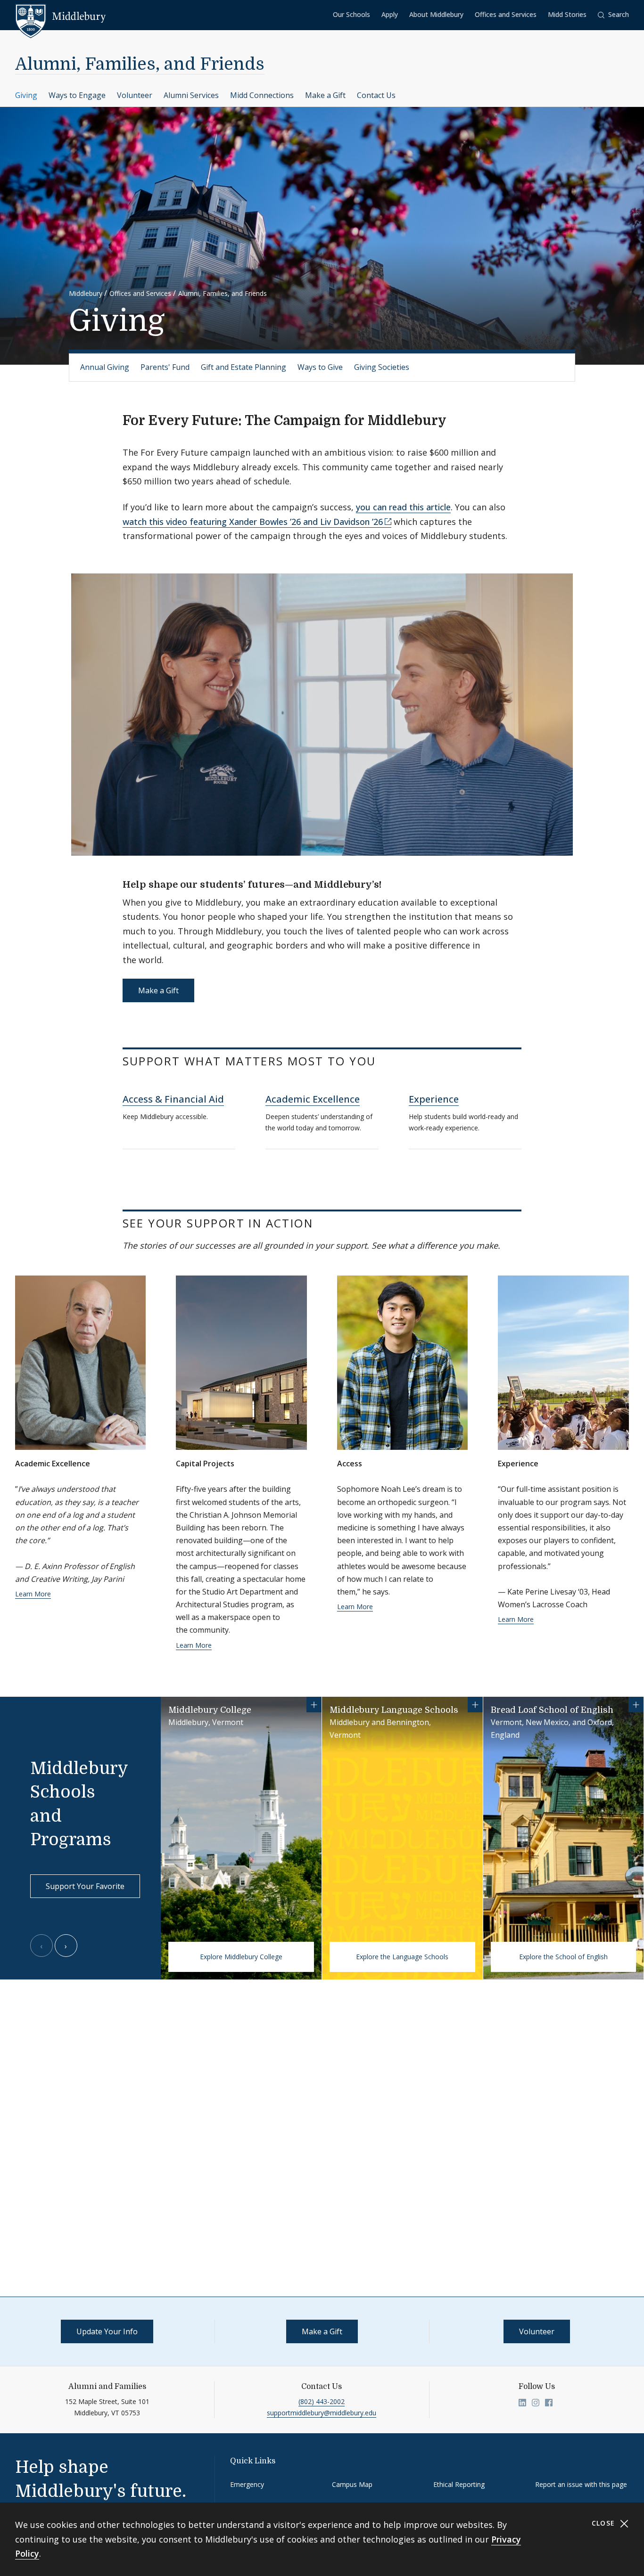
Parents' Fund (165, 367)
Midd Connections (262, 95)
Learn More (33, 1594)
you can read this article (403, 507)
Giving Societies (382, 367)
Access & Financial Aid (173, 1099)
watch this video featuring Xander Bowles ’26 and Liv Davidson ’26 (253, 522)
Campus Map (352, 2484)
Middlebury (86, 293)
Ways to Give (320, 367)
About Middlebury (436, 14)
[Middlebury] (61, 16)
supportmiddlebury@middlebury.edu (322, 2413)
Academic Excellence (313, 1099)
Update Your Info (107, 2331)
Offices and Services (506, 14)
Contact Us (376, 95)
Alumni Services (191, 95)
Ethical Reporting (459, 2484)
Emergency (247, 2484)
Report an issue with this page (581, 2484)
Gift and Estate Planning (244, 367)
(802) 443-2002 (322, 2401)
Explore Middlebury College (241, 1957)
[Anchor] (456, 419)
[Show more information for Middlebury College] (314, 1705)
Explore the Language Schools (402, 1957)
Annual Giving (105, 367)
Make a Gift (325, 95)
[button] (613, 15)
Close (605, 2523)
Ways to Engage (77, 95)
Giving (26, 95)
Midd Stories (567, 14)
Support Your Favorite (85, 1886)
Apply (390, 14)
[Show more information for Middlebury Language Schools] (475, 1705)
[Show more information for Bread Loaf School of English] (636, 1705)
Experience (434, 1099)
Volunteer (135, 95)
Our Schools (351, 14)
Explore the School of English (563, 1957)
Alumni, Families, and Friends (140, 64)
